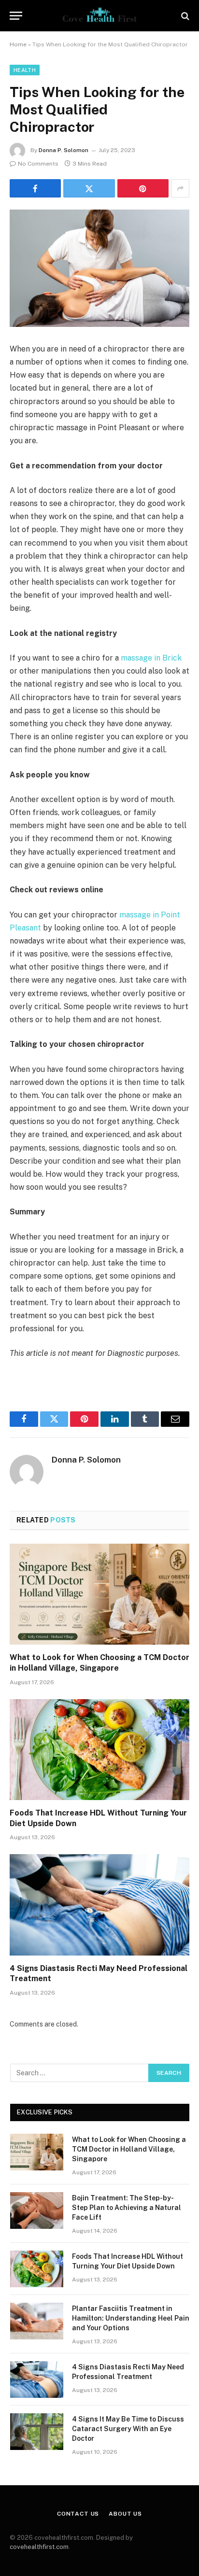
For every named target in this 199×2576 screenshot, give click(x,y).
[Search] (184, 16)
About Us (125, 2514)
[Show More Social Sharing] (180, 188)
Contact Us (78, 2514)
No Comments (38, 164)
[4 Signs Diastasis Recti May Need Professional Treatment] (99, 1905)
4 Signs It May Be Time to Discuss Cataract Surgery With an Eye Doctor (128, 2429)
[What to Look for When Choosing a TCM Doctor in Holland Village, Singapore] (99, 1594)
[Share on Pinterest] (143, 188)
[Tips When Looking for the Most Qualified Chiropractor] (99, 268)
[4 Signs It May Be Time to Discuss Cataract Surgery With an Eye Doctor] (37, 2432)
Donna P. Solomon (64, 150)
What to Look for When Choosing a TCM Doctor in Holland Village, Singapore (129, 2149)
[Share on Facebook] (35, 188)
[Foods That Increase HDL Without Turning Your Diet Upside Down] (99, 1750)
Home (18, 44)
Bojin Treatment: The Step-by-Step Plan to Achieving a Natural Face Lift (127, 2208)
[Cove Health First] (99, 16)
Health (25, 70)
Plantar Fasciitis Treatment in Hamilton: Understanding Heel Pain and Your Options (131, 2318)
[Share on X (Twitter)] (89, 188)
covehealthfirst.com (39, 2547)
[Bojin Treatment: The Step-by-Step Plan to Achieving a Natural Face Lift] (37, 2210)
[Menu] (16, 16)
